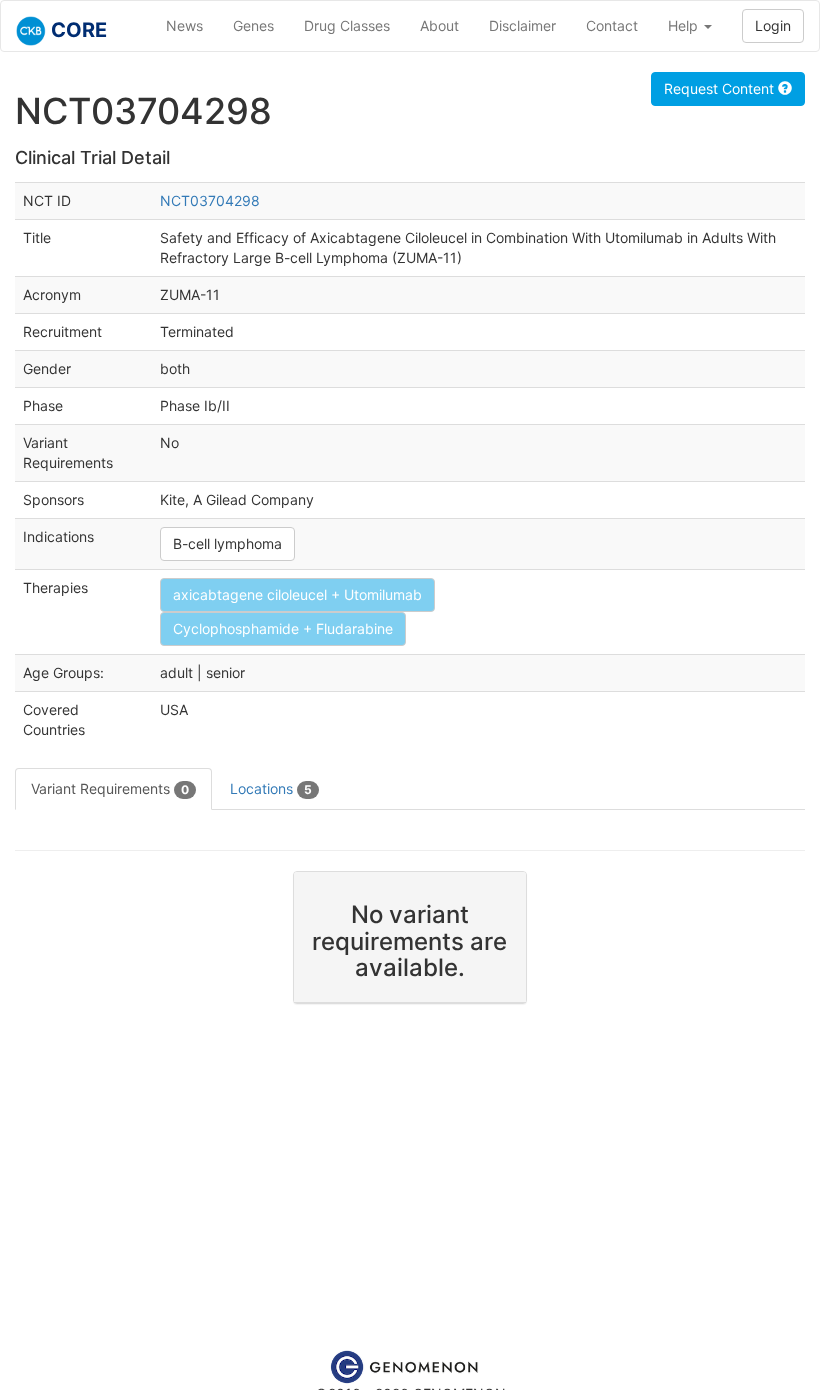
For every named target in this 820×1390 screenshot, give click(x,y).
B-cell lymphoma (227, 543)
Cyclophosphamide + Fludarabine (283, 628)
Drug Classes (347, 25)
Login (773, 25)
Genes (253, 25)
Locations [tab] (271, 788)
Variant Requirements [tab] (110, 788)
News (184, 25)
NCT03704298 (210, 200)
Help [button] (685, 25)
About (439, 25)
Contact (612, 25)
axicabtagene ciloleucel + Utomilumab (297, 594)
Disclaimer (522, 25)
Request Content (721, 88)
